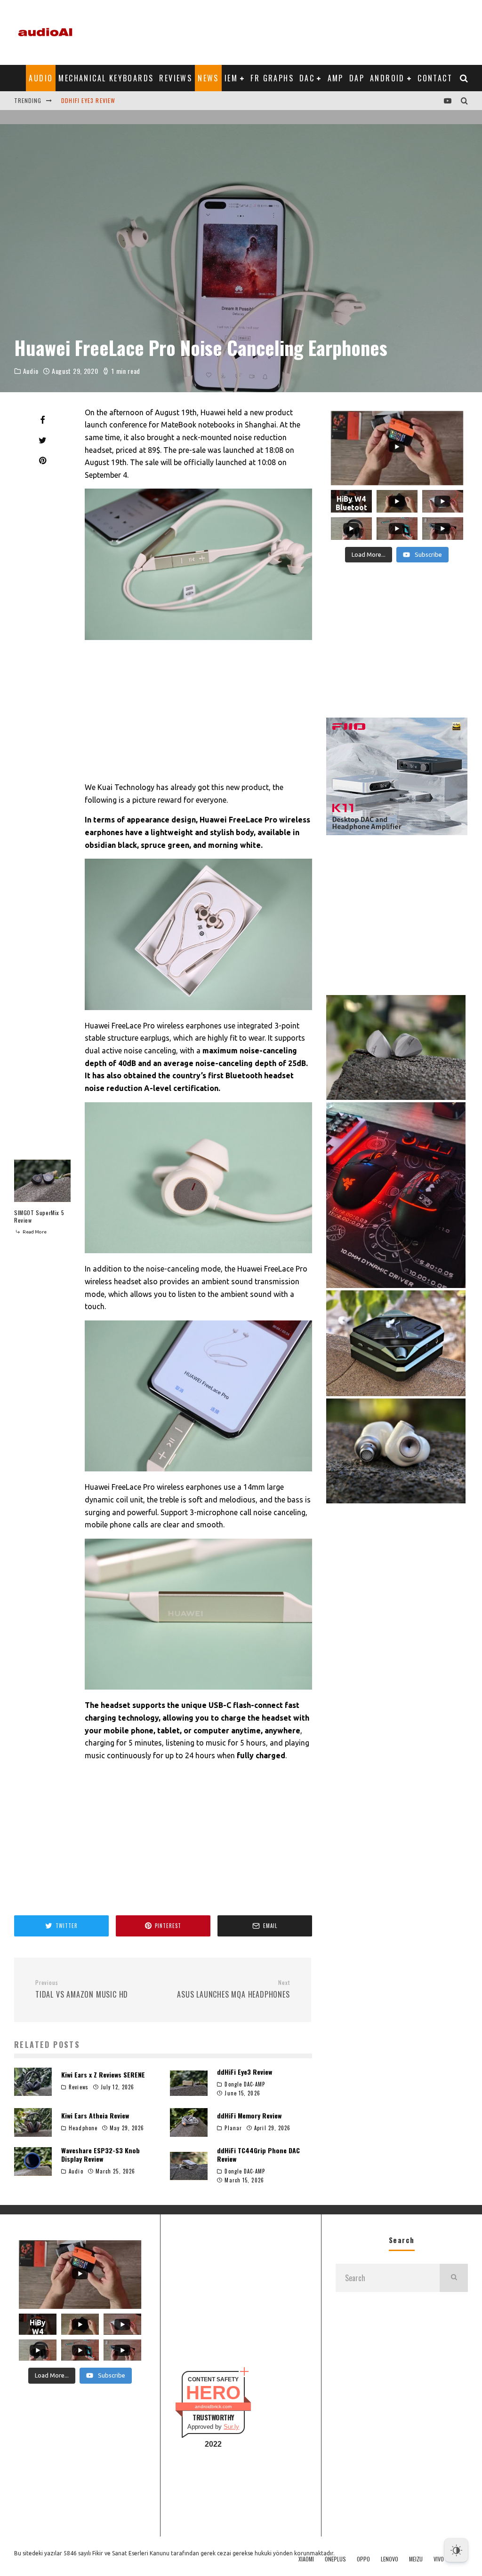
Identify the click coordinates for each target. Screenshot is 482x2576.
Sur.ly (231, 2427)
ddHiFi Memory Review (249, 2115)
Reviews (176, 78)
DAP (357, 78)
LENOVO (390, 2559)
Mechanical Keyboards (106, 78)
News (208, 78)
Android (387, 78)
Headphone (83, 2128)
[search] (454, 2278)
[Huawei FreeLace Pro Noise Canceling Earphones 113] (198, 934)
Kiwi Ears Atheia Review (97, 100)
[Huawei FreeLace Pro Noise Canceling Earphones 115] (198, 1396)
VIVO (439, 2559)
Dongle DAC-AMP (245, 2084)
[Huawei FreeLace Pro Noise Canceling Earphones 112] (198, 564)
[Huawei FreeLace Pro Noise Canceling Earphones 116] (198, 1614)
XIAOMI (306, 2559)
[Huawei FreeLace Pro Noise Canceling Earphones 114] (198, 1178)
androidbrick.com (213, 2406)
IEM (231, 78)
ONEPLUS (335, 2559)
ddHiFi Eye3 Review (245, 2072)
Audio (41, 78)
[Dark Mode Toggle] (456, 2550)
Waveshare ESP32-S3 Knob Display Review (100, 2154)
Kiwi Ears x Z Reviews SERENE (103, 2074)
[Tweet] (42, 440)
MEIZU (416, 2559)
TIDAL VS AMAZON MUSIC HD (82, 1990)
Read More (34, 1232)
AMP (336, 78)
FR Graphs (272, 78)
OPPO (363, 2559)
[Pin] (42, 460)
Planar (233, 2128)
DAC (307, 78)
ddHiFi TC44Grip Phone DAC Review (258, 2154)
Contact (435, 78)
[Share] (42, 420)
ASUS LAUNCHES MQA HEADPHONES (233, 1990)
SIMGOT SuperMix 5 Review (39, 1216)
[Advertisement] (297, 31)
